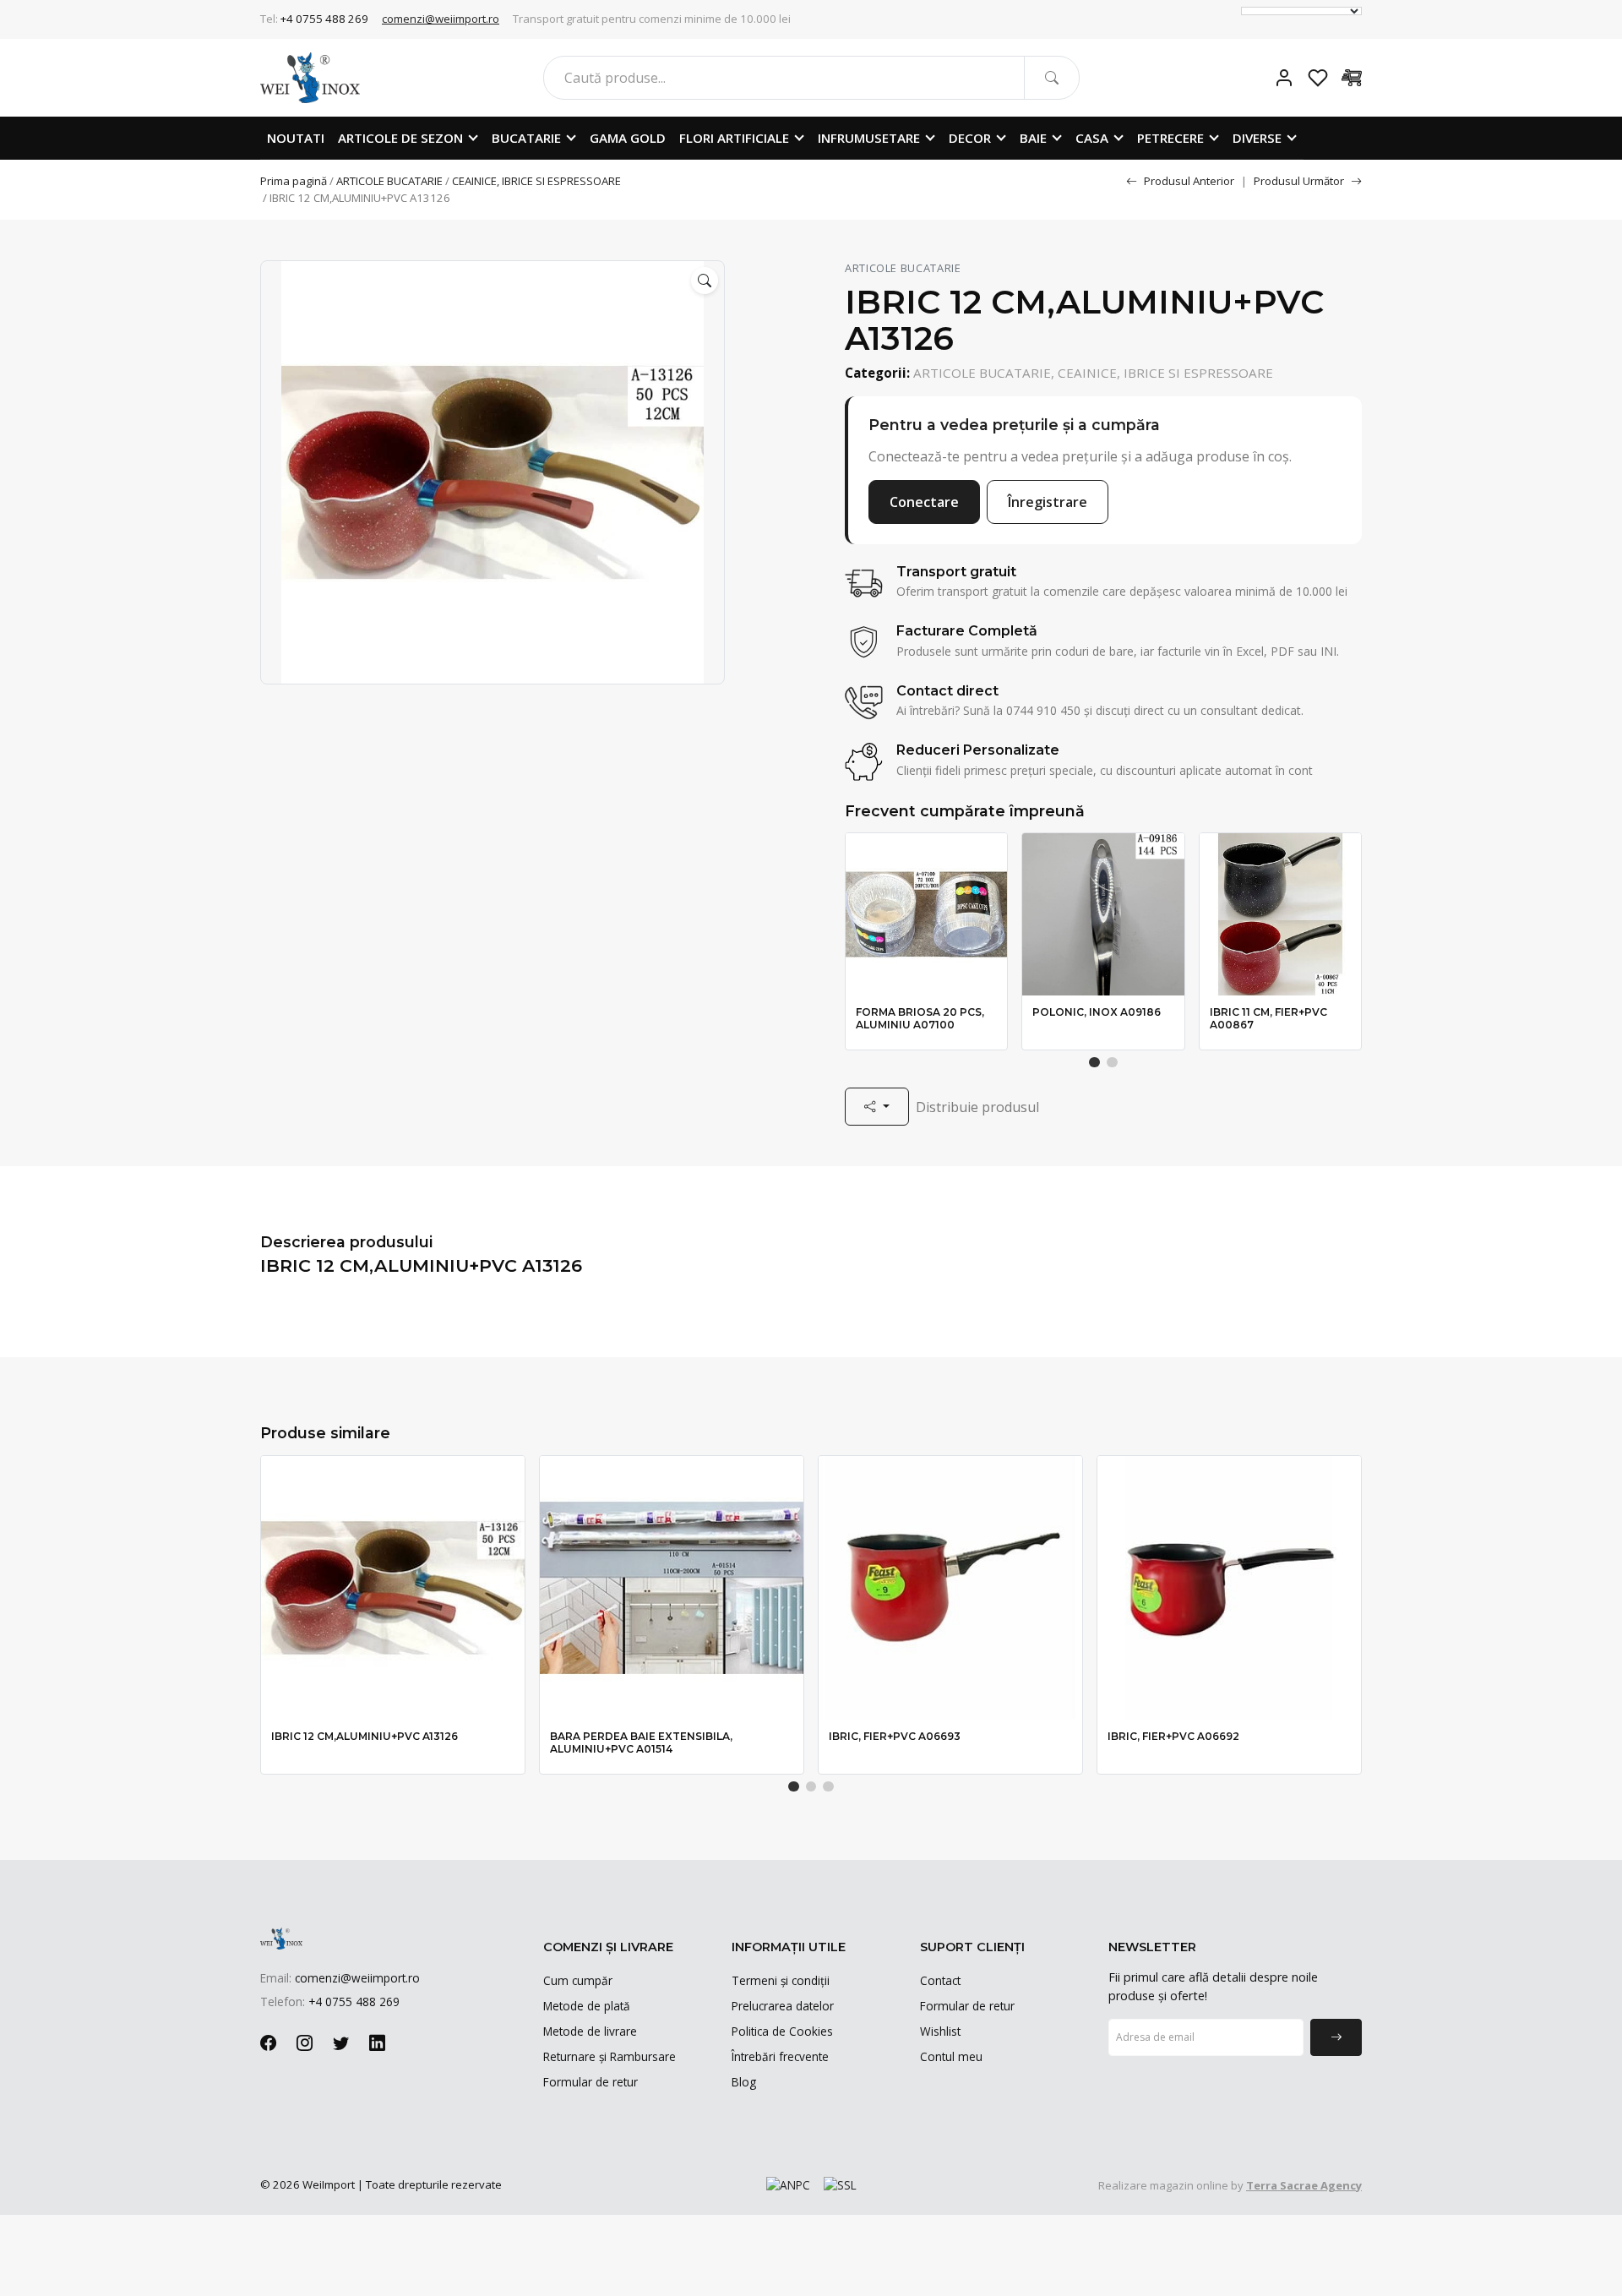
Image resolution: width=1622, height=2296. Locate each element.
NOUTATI (296, 138)
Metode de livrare (590, 2031)
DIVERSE (1257, 138)
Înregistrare (1048, 502)
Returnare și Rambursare (610, 2056)
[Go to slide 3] (828, 1787)
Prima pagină (294, 181)
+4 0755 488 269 (324, 19)
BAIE (1033, 138)
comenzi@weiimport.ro (441, 19)
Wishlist (940, 2031)
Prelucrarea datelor (783, 2006)
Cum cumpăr (578, 1980)
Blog (744, 2082)
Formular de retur (591, 2082)
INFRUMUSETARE (869, 138)
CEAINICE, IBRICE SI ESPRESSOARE (536, 181)
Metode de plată (587, 2006)
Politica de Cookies (782, 2031)
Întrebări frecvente (780, 2056)
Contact (940, 1980)
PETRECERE (1170, 138)
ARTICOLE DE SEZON (400, 138)
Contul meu (951, 2056)
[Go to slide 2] (1112, 1063)
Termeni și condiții (781, 1980)
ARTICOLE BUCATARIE (389, 181)
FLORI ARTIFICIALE (734, 138)
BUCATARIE (526, 138)
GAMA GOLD (628, 138)
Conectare (924, 502)
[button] (705, 281)
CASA (1092, 138)
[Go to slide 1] (1094, 1063)
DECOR (970, 138)
